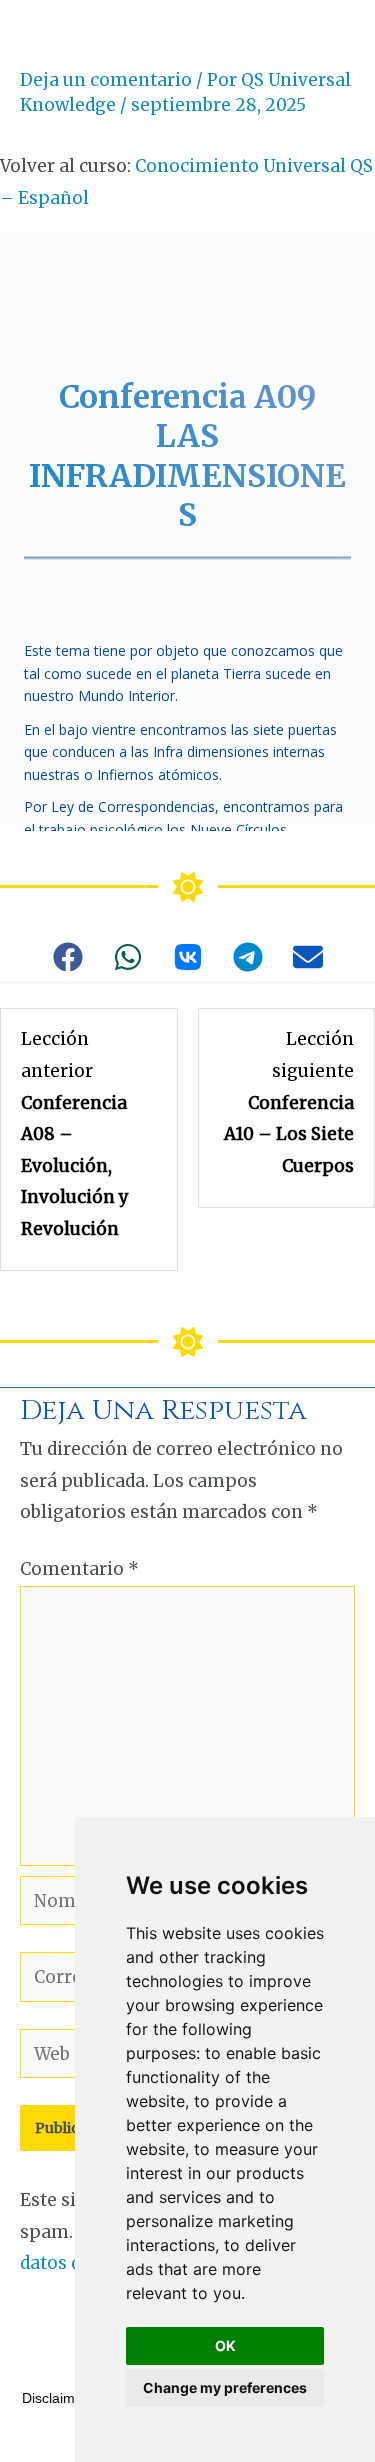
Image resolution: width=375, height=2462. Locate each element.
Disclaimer (55, 2398)
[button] (68, 957)
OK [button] (225, 2345)
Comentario (79, 1569)
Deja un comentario (106, 80)
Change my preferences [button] (225, 2387)
